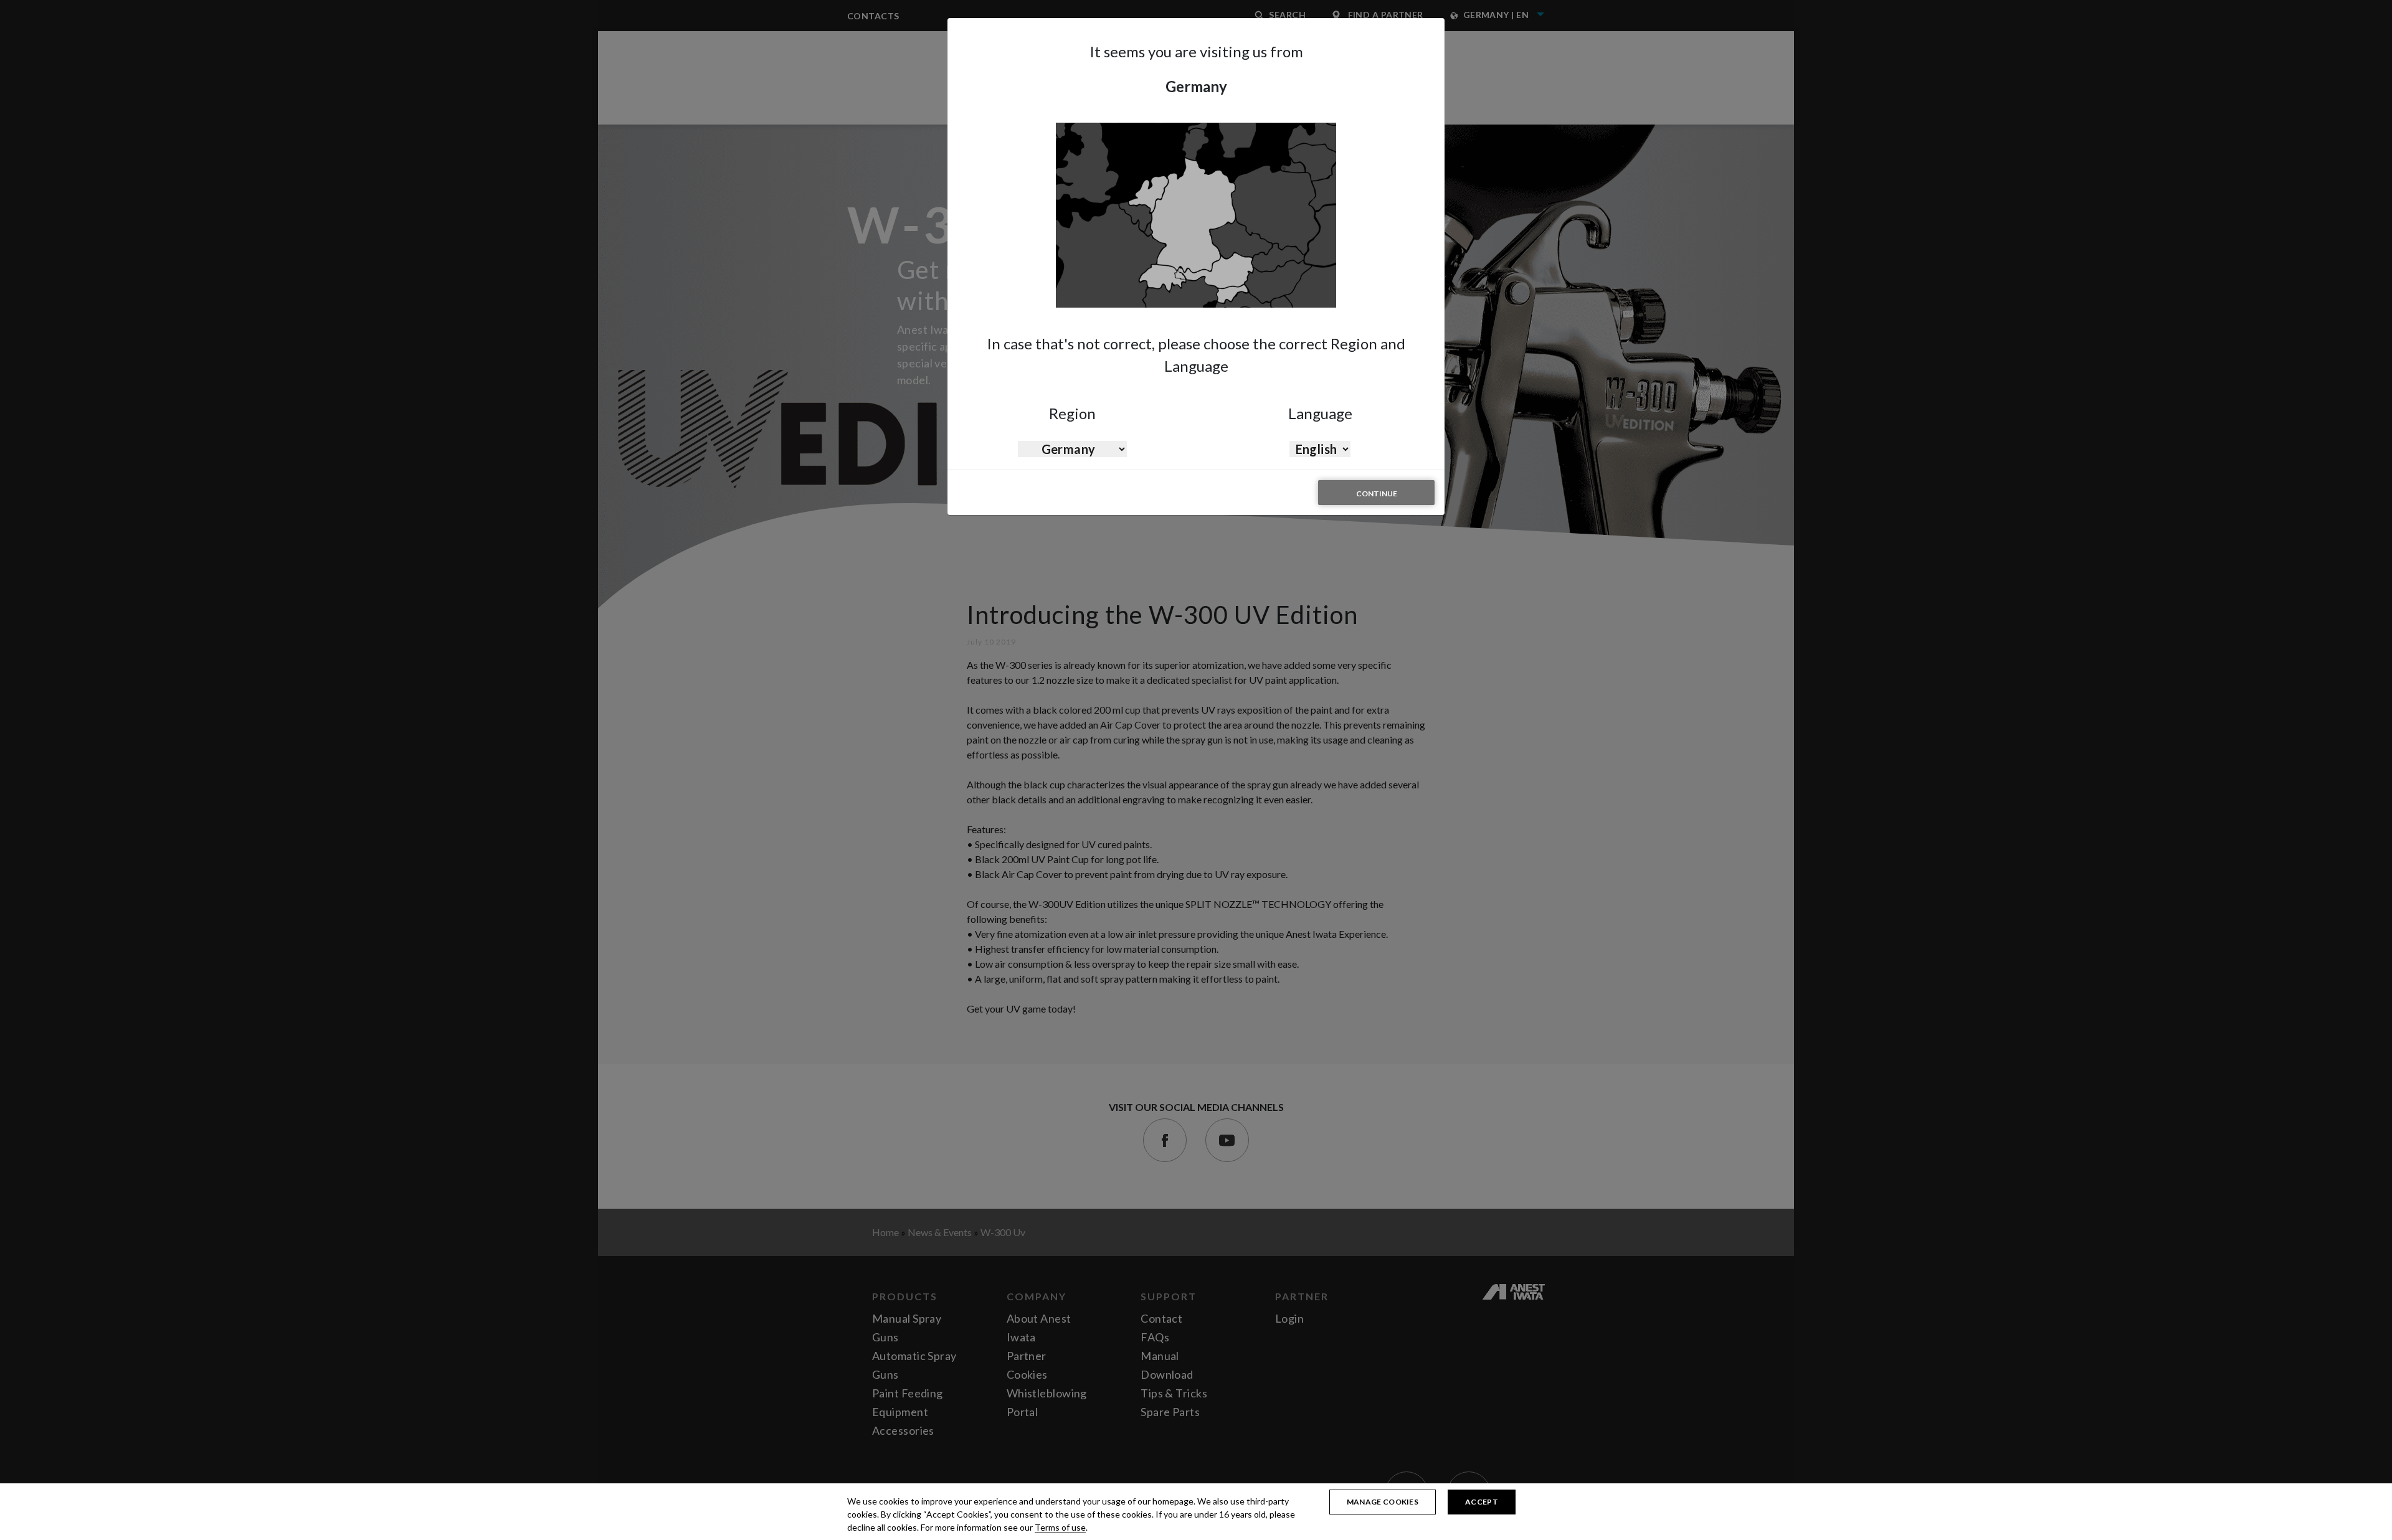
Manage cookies (1383, 1502)
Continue (1377, 494)
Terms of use (1060, 1527)
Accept (1482, 1502)
